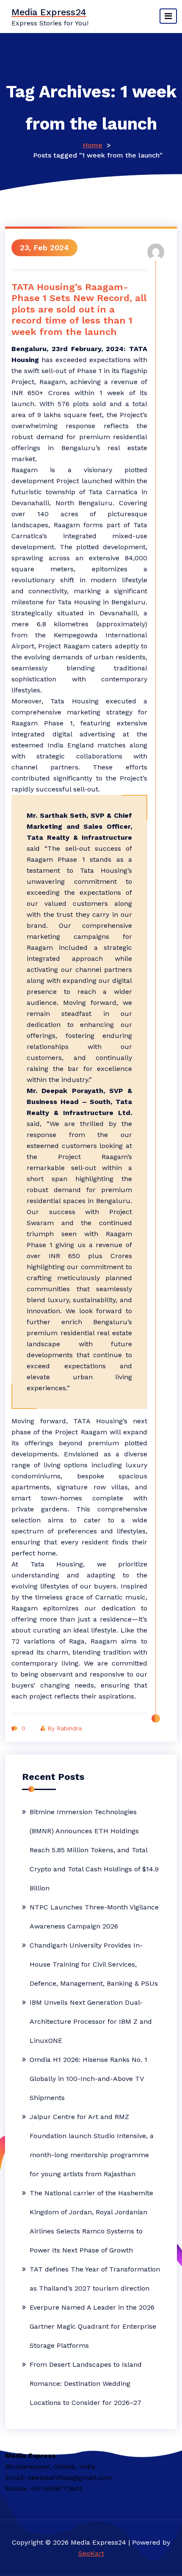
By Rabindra (65, 1728)
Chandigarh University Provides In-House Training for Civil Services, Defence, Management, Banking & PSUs (94, 1964)
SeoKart (91, 2553)
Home (92, 145)
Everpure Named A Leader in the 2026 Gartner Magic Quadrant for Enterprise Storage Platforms (93, 2326)
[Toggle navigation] (168, 16)
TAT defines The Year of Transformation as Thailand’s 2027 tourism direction (95, 2279)
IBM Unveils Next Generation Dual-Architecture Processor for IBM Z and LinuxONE (91, 2021)
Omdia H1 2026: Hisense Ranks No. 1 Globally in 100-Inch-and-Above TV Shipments (88, 2079)
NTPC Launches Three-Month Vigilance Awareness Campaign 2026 (94, 1917)
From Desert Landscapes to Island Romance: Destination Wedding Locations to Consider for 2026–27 (86, 2384)
